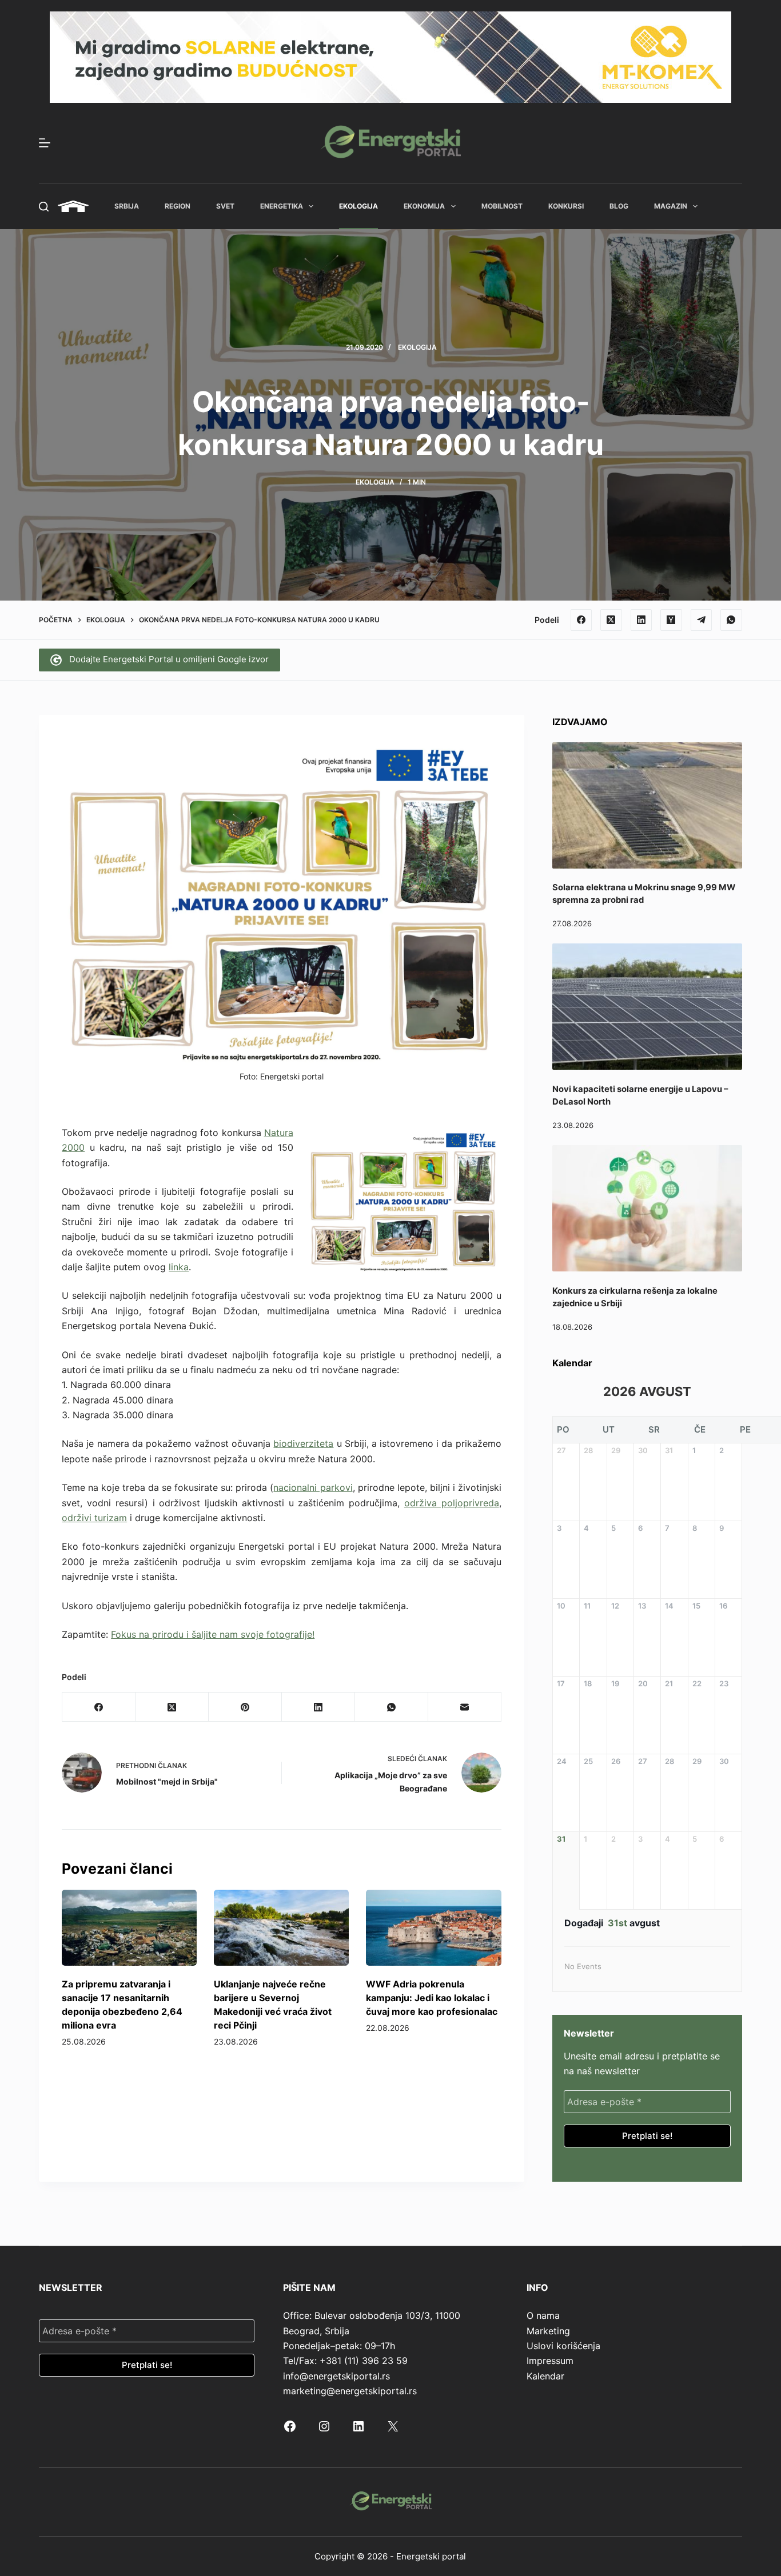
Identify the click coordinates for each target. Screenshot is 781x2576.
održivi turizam (94, 1518)
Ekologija (358, 206)
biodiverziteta (303, 1443)
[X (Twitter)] (611, 620)
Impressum (550, 2361)
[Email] (465, 1707)
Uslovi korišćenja (563, 2346)
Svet (225, 206)
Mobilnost (502, 206)
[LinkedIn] (641, 620)
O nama (543, 2315)
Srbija (127, 206)
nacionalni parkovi (313, 1487)
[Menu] (45, 143)
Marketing (548, 2331)
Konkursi (566, 206)
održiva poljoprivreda (452, 1503)
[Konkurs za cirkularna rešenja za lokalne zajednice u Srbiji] (647, 1208)
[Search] (44, 207)
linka (179, 1267)
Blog (619, 206)
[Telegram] (702, 620)
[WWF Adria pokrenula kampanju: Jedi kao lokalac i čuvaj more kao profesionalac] (433, 1928)
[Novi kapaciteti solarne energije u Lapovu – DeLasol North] (647, 1007)
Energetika (282, 206)
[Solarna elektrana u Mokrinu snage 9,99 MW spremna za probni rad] (647, 805)
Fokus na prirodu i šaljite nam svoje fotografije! (213, 1634)
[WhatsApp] (731, 620)
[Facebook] (581, 620)
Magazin (671, 206)
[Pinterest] (245, 1707)
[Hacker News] (671, 620)
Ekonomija (424, 206)
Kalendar (545, 2376)
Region (178, 206)
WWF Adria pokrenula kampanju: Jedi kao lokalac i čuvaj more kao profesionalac (432, 1998)
